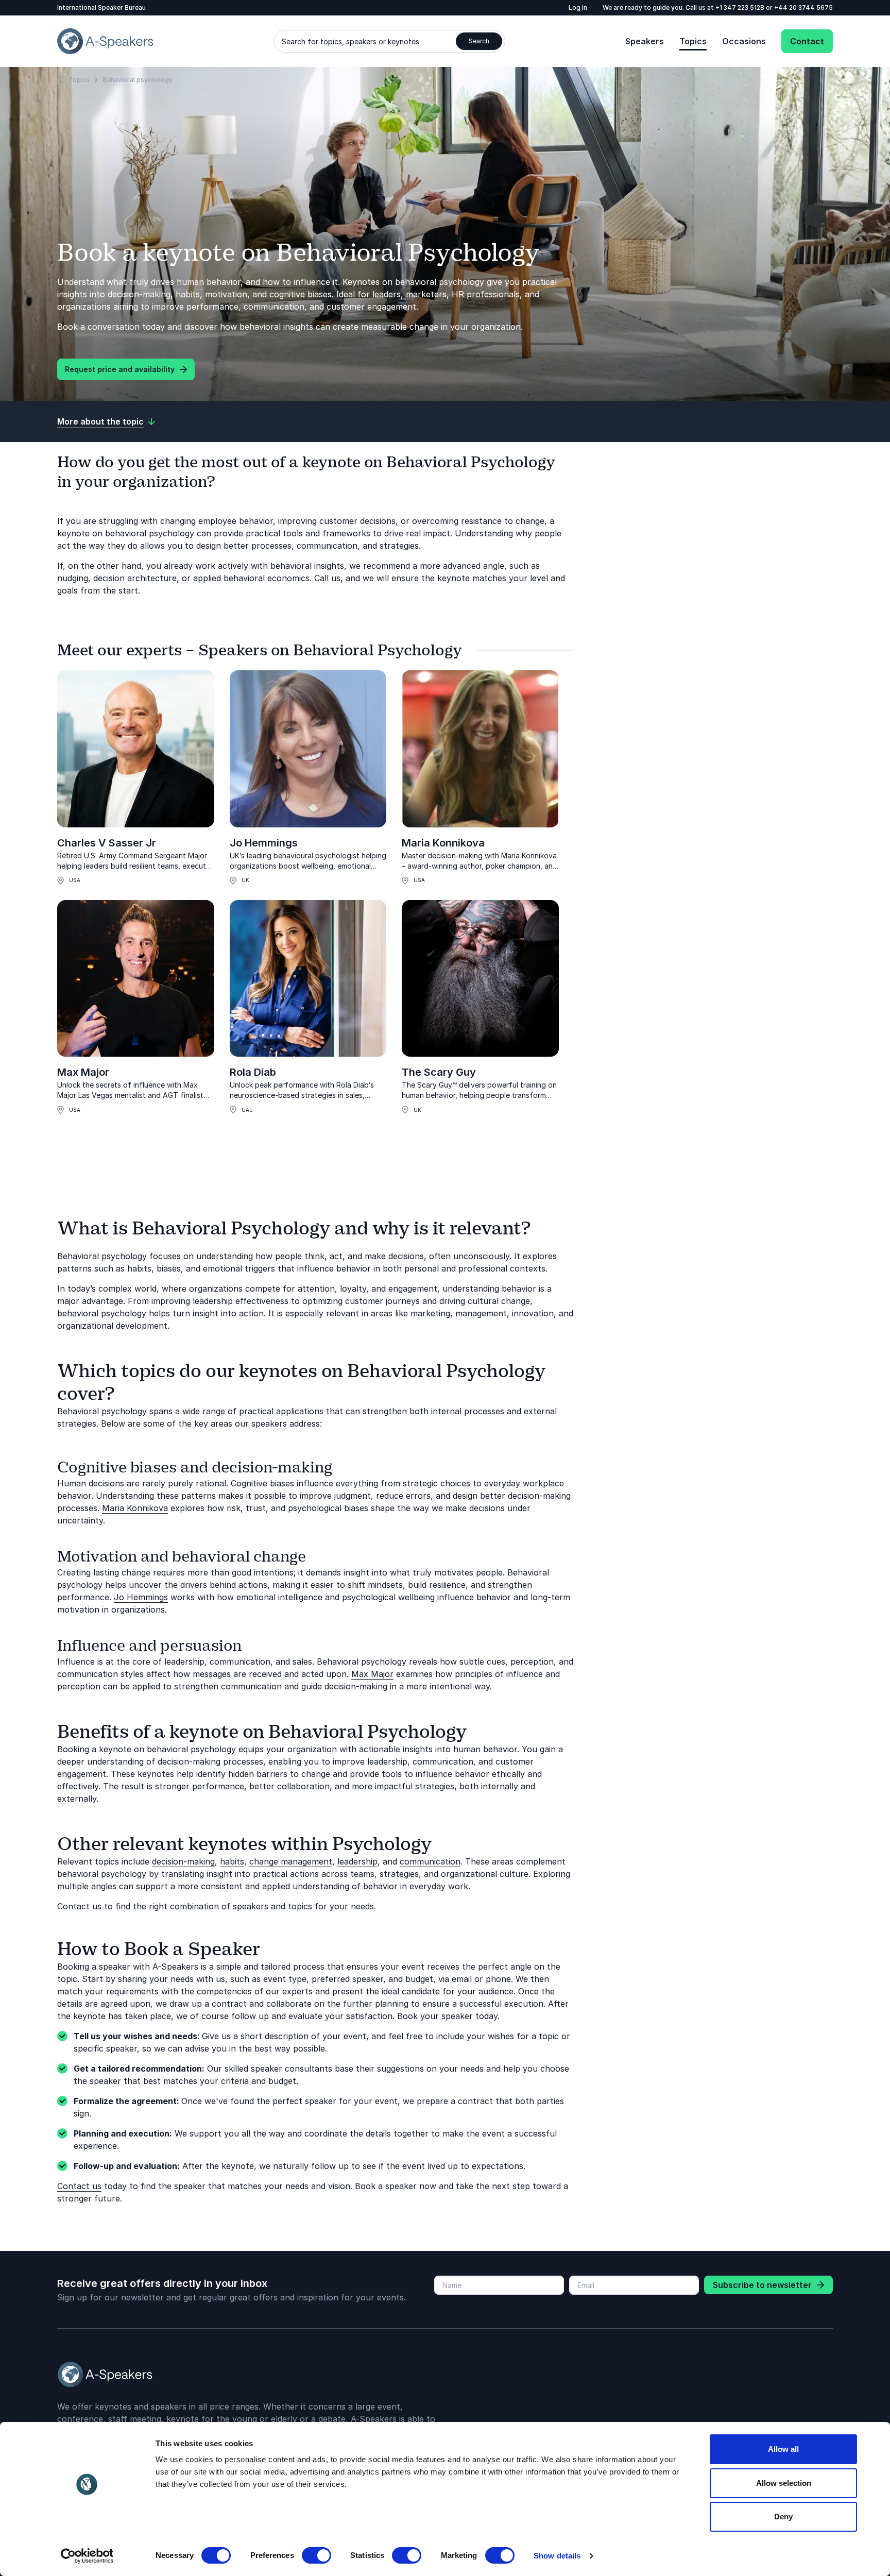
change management (291, 1861)
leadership (357, 1861)
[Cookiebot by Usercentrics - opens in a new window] (87, 2556)
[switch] (316, 2555)
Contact (807, 41)
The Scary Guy (439, 1072)
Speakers (645, 41)
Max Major (83, 1072)
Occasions (744, 41)
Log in (578, 7)
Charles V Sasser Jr (107, 843)
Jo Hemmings (264, 843)
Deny (783, 2516)
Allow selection (784, 2483)
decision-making (183, 1861)
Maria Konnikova (443, 843)
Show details (557, 2556)
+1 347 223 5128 (741, 7)
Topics (693, 41)
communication (430, 1861)
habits (232, 1861)
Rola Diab (253, 1072)
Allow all (783, 2449)
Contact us (79, 2186)
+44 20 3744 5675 (803, 7)
